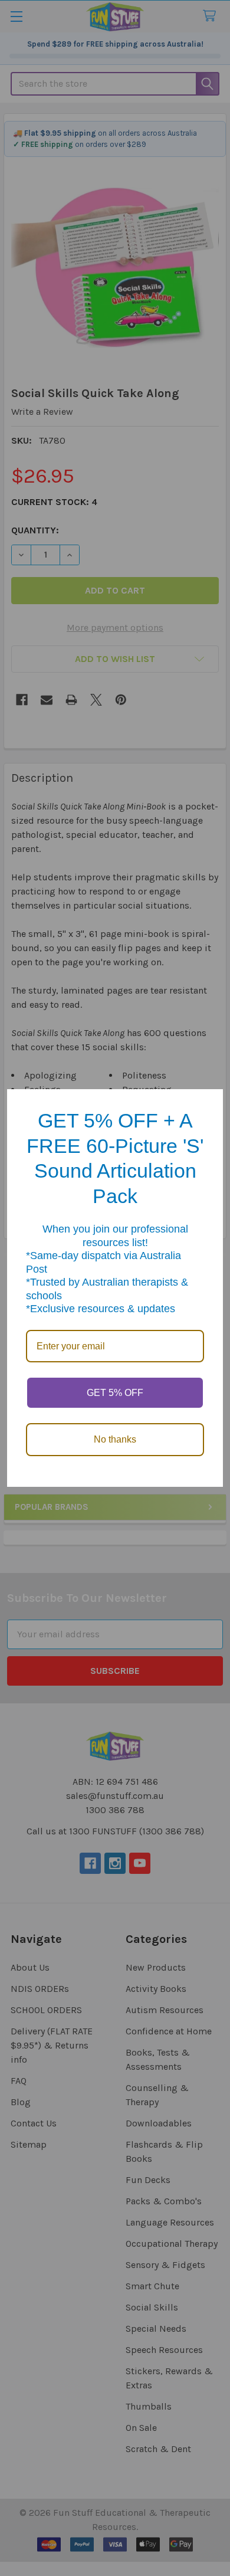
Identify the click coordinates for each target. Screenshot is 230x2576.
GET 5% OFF (115, 1393)
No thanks (115, 1439)
